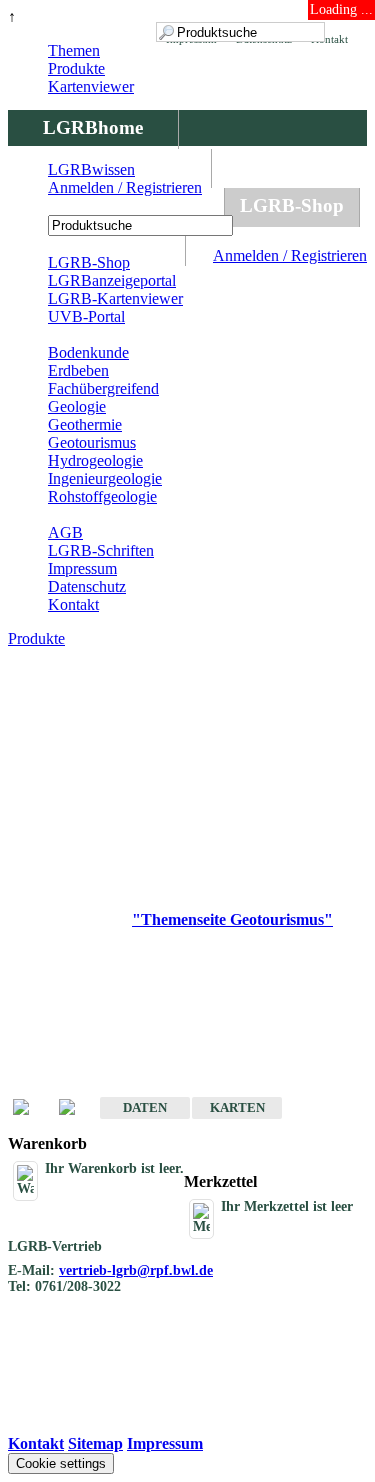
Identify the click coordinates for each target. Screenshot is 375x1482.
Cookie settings (61, 1463)
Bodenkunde (88, 352)
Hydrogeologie (95, 460)
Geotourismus (92, 442)
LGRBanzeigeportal (112, 280)
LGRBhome (93, 127)
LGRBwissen (91, 169)
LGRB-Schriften (101, 550)
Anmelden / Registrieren (290, 255)
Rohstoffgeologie (102, 496)
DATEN (145, 1107)
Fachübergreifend (103, 388)
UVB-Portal (86, 316)
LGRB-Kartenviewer (115, 298)
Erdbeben (78, 370)
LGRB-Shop (292, 205)
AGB (65, 532)
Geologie (77, 406)
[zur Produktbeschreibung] (31, 1108)
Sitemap (95, 1443)
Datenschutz (87, 586)
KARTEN (237, 1107)
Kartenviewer (91, 86)
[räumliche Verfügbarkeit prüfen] (77, 1108)
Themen (74, 50)
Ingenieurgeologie (105, 478)
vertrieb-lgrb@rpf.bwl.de (136, 1270)
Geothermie (85, 424)
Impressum (82, 568)
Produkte (76, 68)
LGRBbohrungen (116, 205)
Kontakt (73, 604)
